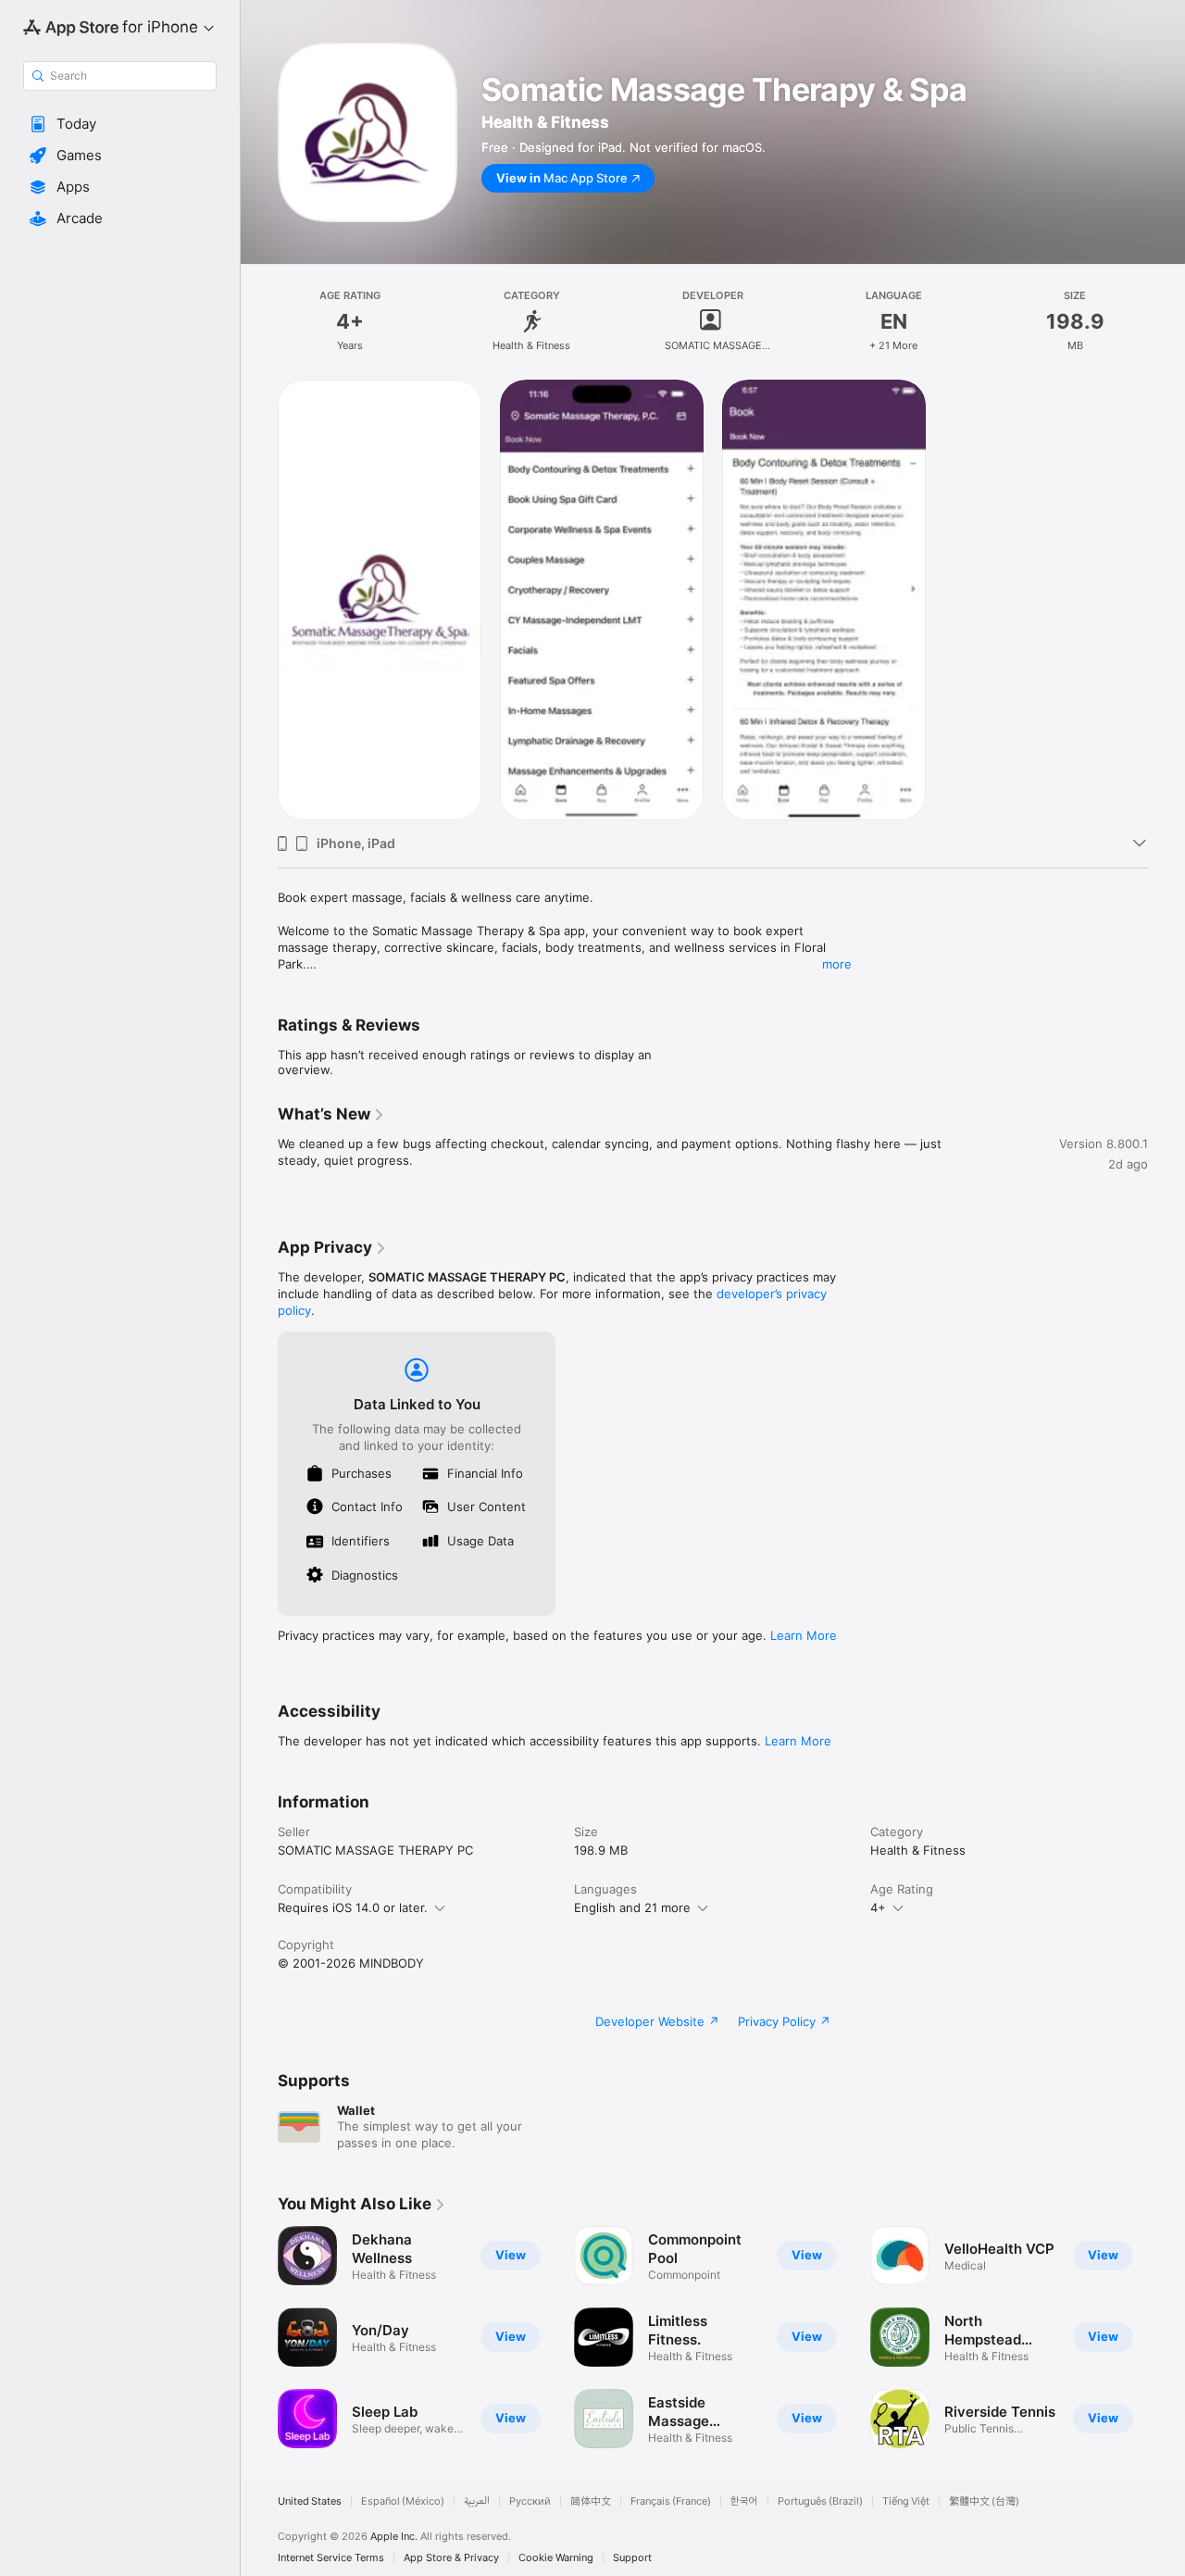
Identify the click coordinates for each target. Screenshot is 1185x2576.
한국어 (744, 2501)
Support (632, 2558)
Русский (530, 2501)
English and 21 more (632, 1907)
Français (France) (671, 2501)
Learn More (804, 1635)
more (837, 964)
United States (310, 2501)
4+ (878, 1907)
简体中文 (591, 2501)
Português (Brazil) (820, 2501)
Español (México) (403, 2501)
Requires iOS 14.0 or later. (353, 1907)
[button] (120, 124)
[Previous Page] (259, 2337)
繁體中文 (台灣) (984, 2501)
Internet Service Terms (331, 2558)
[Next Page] (1166, 2337)
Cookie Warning (556, 2558)
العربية (477, 2501)
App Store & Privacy (451, 2558)
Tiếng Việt (906, 2501)
